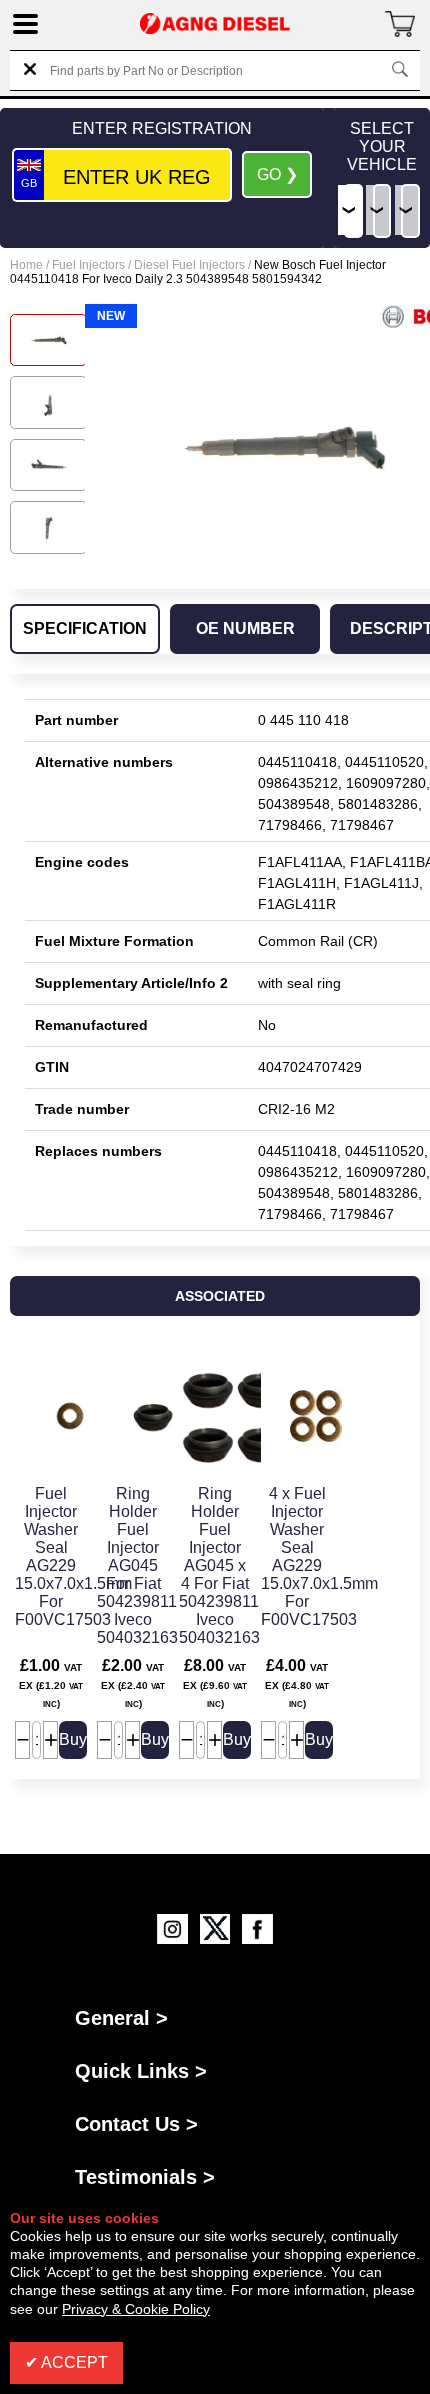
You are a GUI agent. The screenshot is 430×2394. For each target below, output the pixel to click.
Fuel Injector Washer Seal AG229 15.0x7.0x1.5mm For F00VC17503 (73, 1556)
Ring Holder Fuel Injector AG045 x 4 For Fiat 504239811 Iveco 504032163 (219, 1565)
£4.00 (297, 1683)
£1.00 (51, 1683)
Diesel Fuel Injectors (189, 265)
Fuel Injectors (88, 265)
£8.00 (215, 1683)
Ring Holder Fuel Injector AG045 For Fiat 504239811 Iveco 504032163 (137, 1565)
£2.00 (133, 1683)
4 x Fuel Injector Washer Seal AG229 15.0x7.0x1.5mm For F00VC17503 (319, 1556)
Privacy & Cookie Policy (136, 2309)
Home (26, 265)
